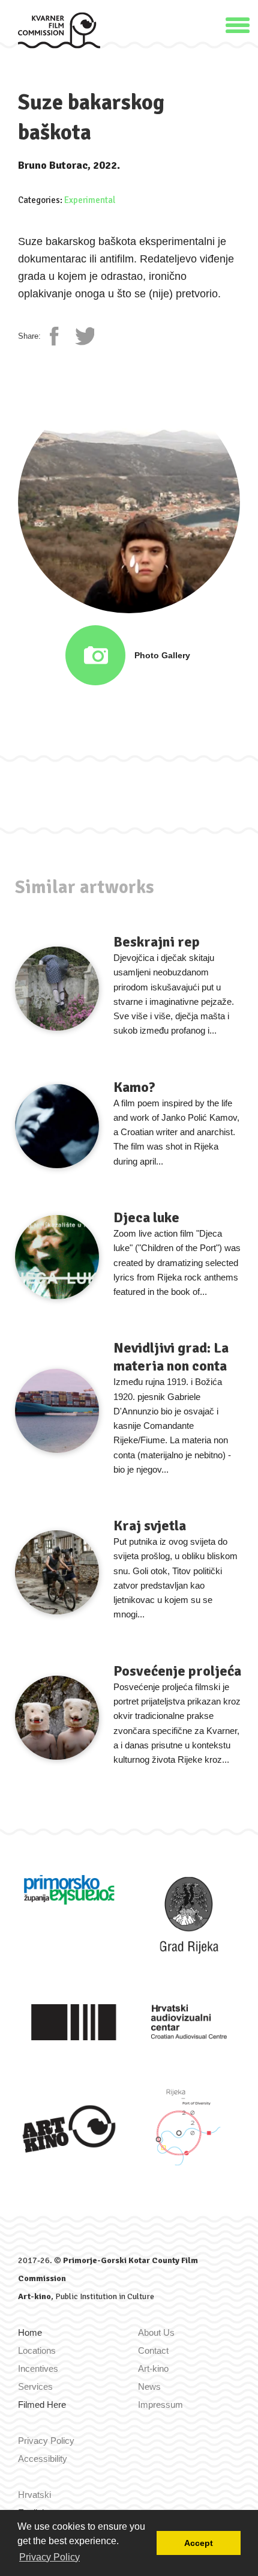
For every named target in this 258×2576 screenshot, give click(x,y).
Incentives (38, 2368)
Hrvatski (34, 2495)
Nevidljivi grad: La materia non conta (171, 1357)
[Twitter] (85, 336)
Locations (37, 2350)
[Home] (59, 30)
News (149, 2387)
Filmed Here (42, 2405)
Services (35, 2387)
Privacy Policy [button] (49, 2557)
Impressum (160, 2405)
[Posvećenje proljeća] (57, 1718)
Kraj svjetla (150, 1526)
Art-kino (34, 2296)
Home (30, 2332)
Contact (153, 2350)
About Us (156, 2332)
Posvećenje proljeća (177, 1671)
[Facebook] (59, 336)
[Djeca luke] (57, 1257)
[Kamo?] (57, 1126)
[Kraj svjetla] (57, 1572)
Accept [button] (199, 2543)
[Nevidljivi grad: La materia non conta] (57, 1411)
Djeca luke (146, 1217)
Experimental (90, 200)
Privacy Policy (46, 2441)
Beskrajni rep (157, 942)
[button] (238, 24)
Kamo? (134, 1087)
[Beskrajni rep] (57, 989)
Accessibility (43, 2459)
